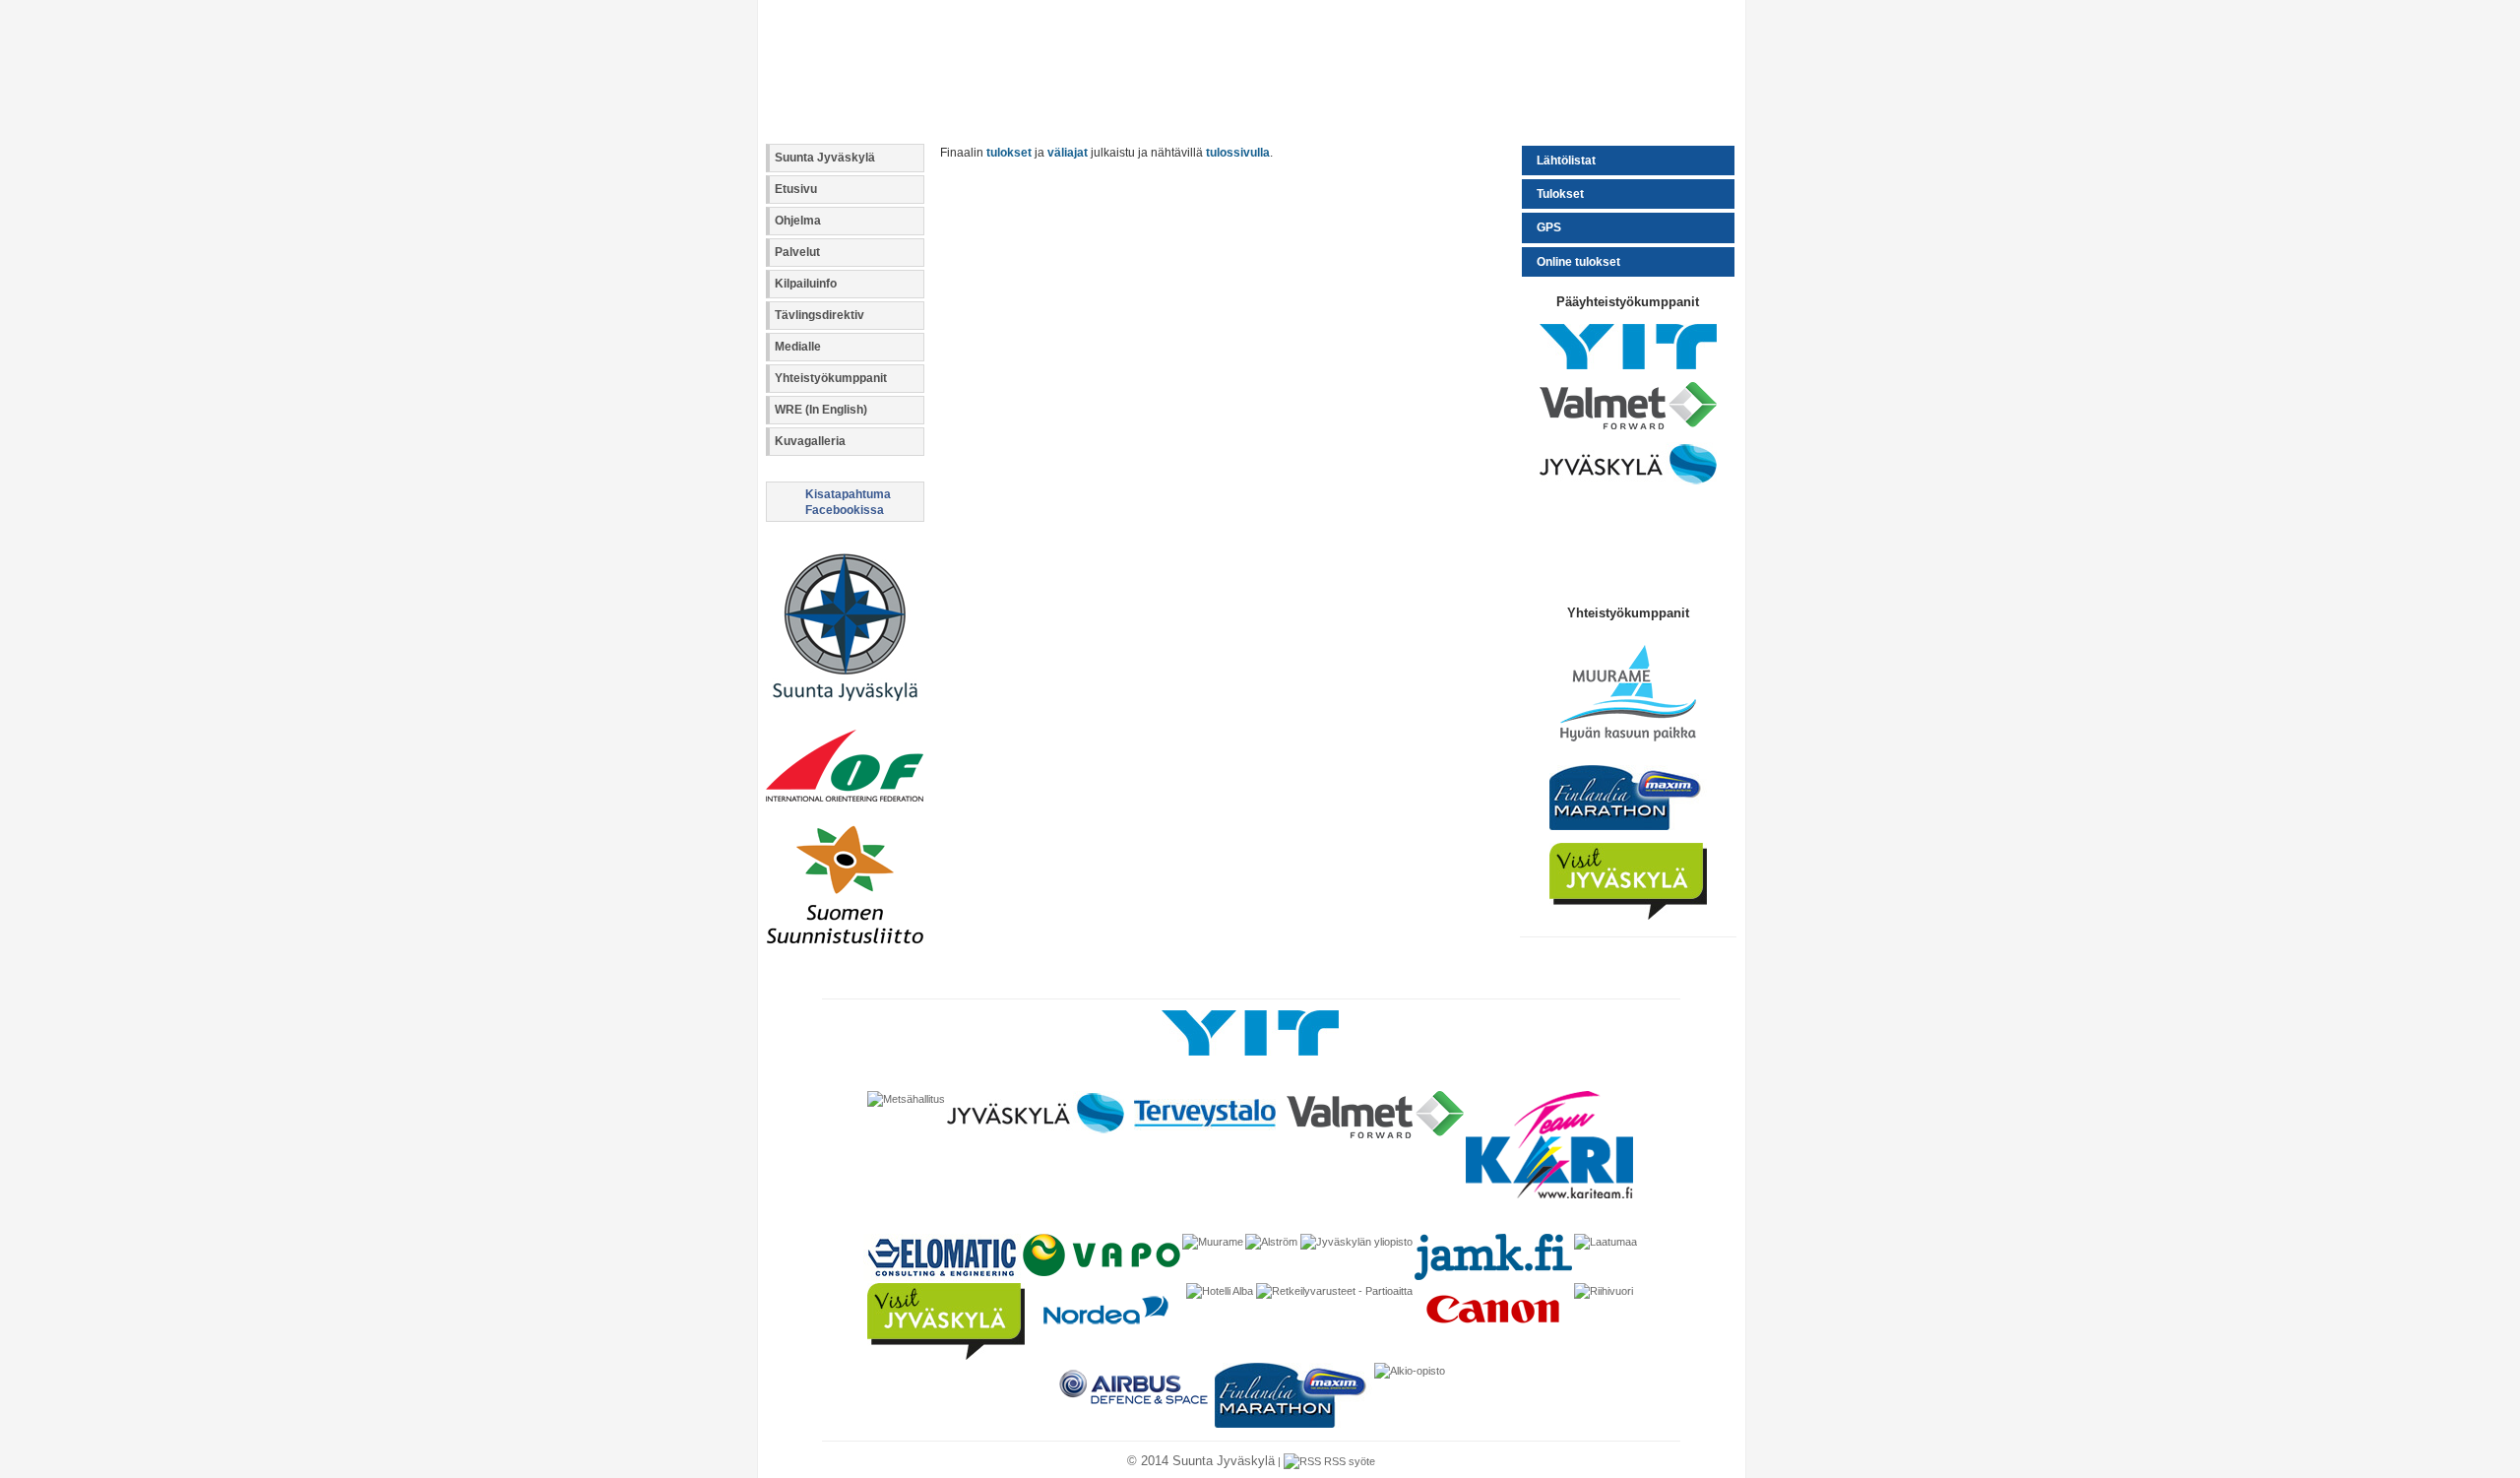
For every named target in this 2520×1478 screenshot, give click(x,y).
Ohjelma (798, 221)
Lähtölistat (1566, 161)
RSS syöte (1348, 1461)
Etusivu (796, 189)
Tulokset (1560, 194)
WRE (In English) (821, 410)
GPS (1549, 227)
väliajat (1068, 153)
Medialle (798, 347)
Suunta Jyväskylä (825, 158)
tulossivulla (1238, 153)
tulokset (1009, 153)
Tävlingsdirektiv (819, 315)
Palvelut (797, 252)
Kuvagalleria (810, 441)
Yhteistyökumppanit (831, 378)
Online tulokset (1578, 262)
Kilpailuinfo (806, 284)
